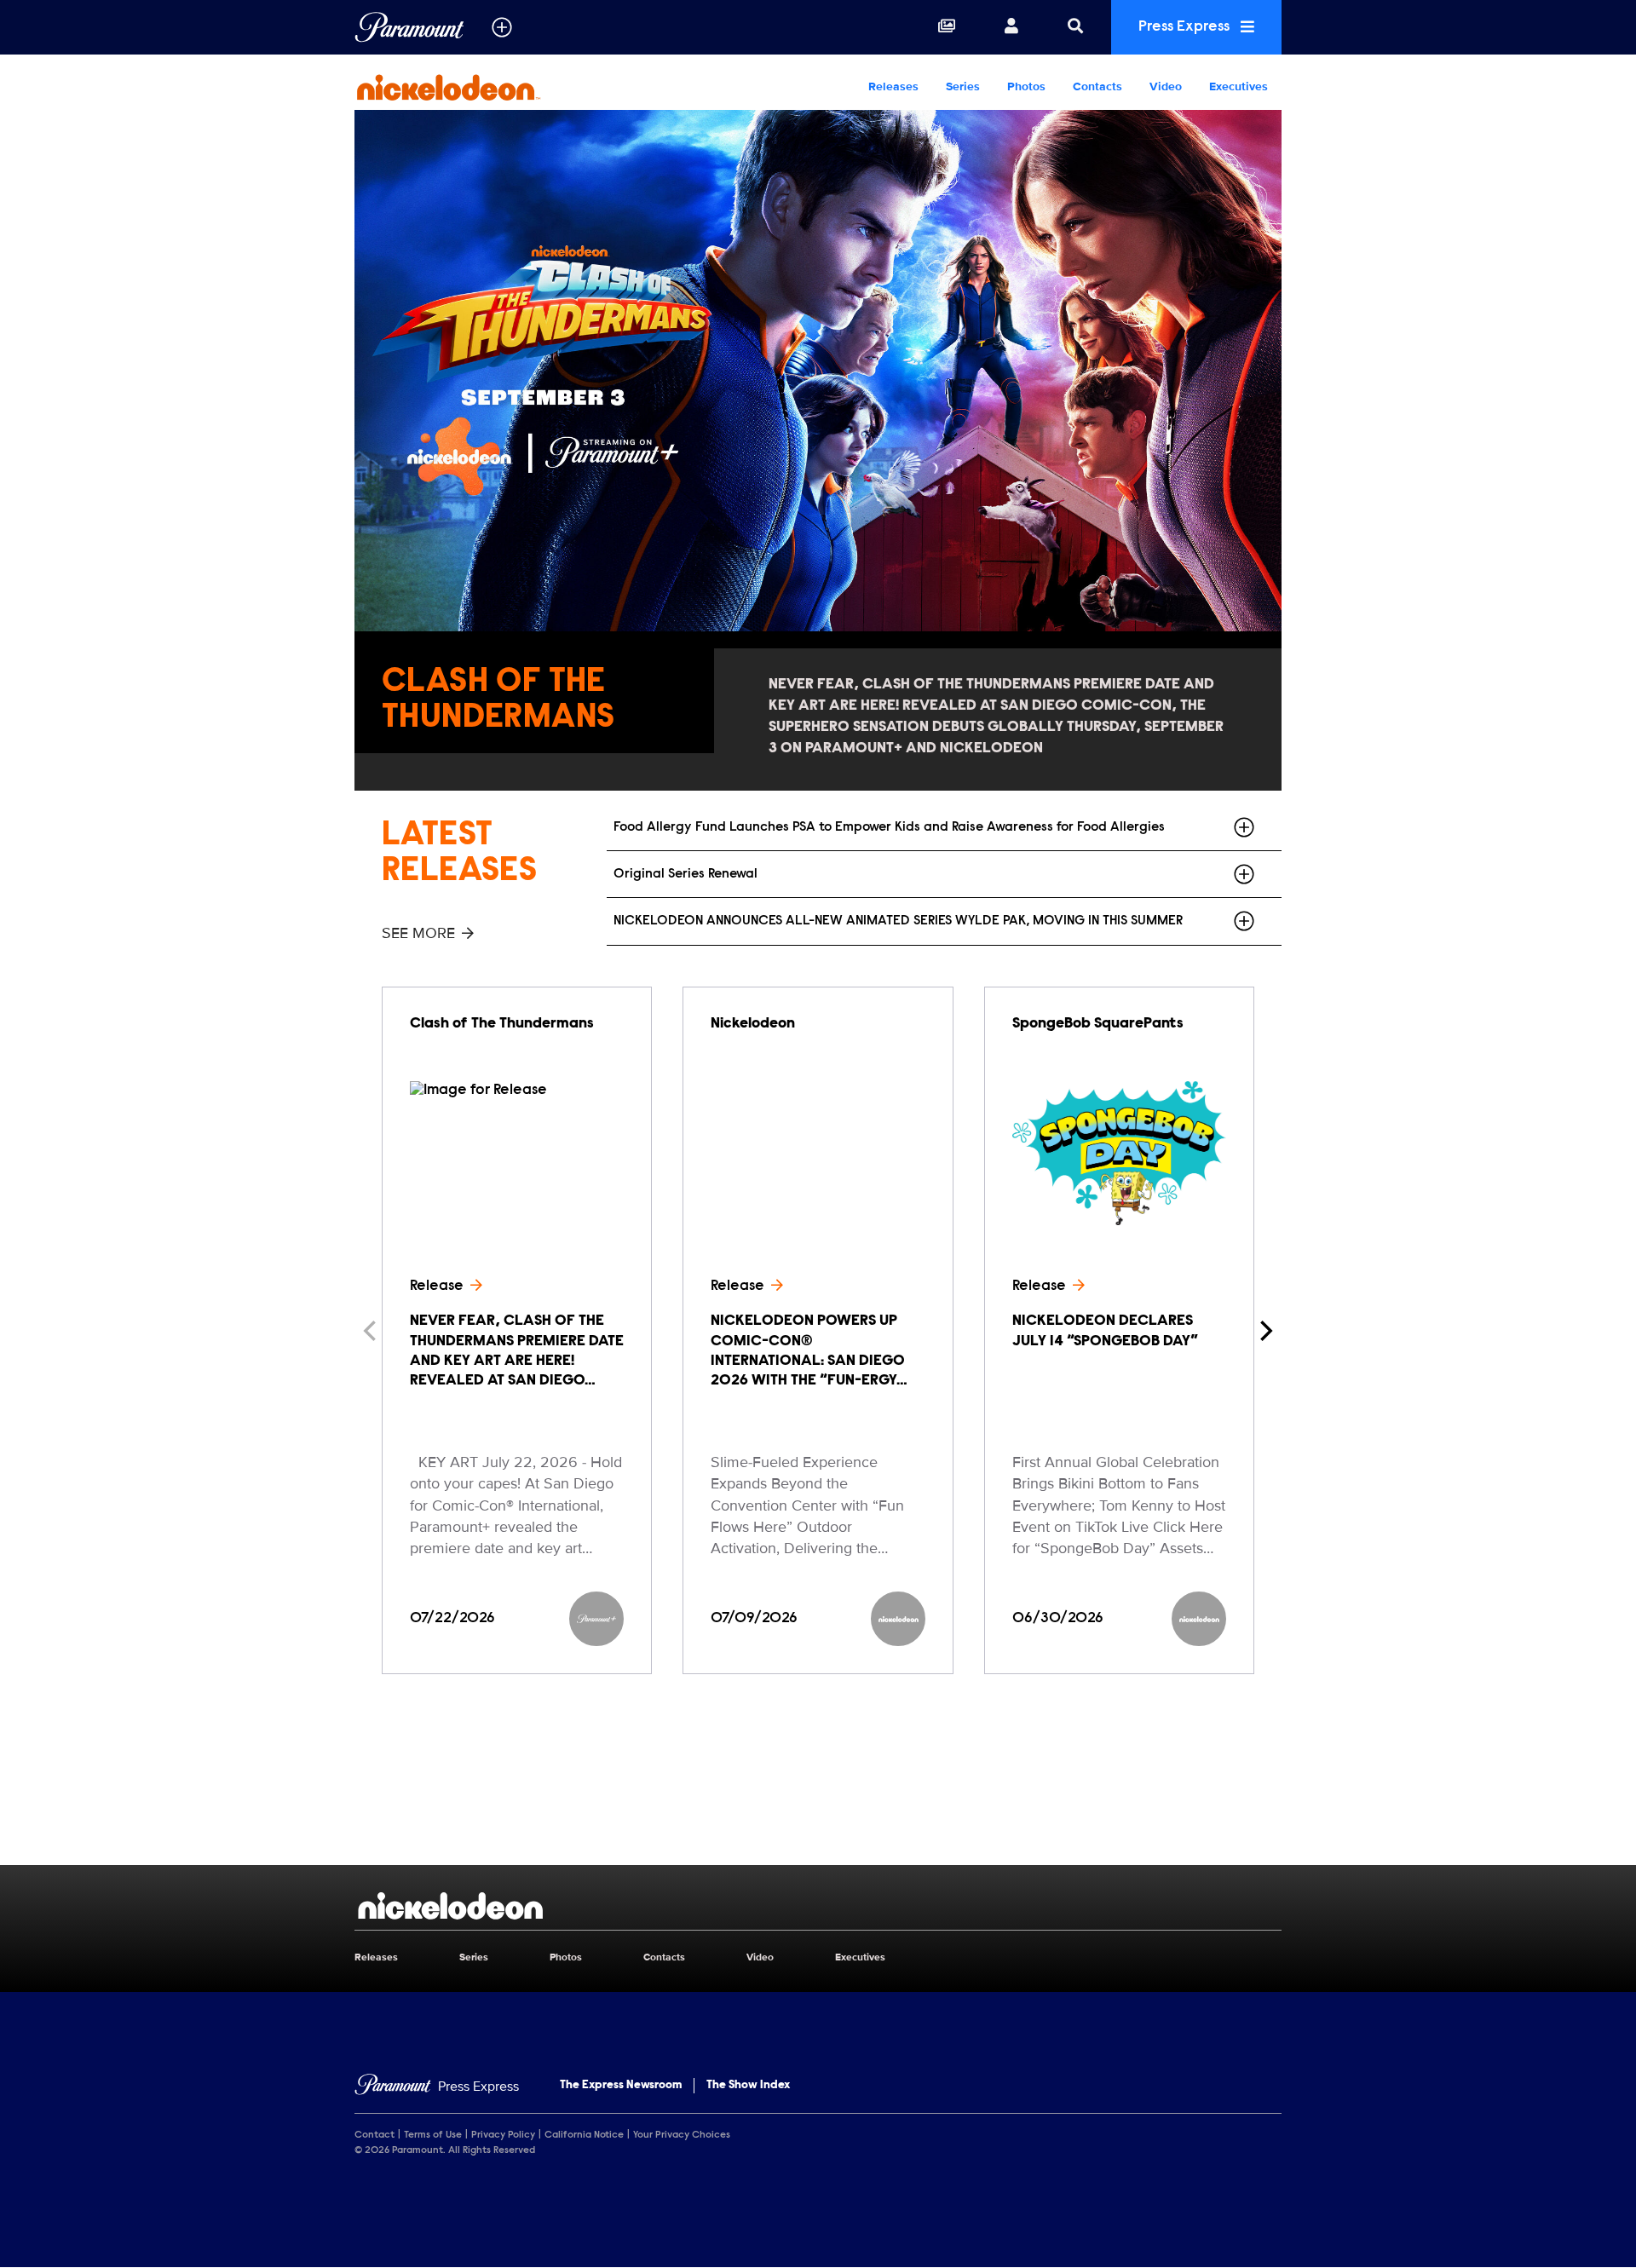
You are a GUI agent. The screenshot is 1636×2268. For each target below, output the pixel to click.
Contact (374, 2135)
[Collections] (947, 27)
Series (963, 86)
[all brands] (502, 27)
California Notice (584, 2135)
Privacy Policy (503, 2135)
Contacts (1097, 86)
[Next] (1264, 1331)
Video (1166, 86)
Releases (893, 86)
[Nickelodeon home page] (818, 1906)
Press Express (1186, 27)
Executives (1239, 86)
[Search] (1075, 27)
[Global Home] (409, 27)
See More (418, 933)
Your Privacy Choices (682, 2135)
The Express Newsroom (621, 2086)
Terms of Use (433, 2135)
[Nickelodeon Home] (464, 87)
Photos (1026, 86)
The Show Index (748, 2086)
